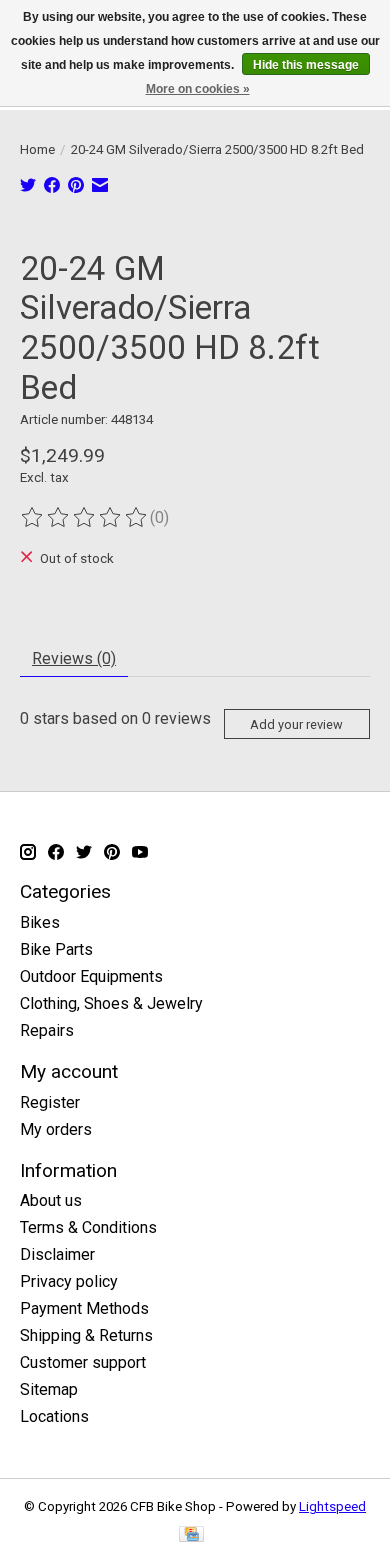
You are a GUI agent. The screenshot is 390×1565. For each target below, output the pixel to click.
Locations (54, 1416)
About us (51, 1200)
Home (37, 149)
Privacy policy (69, 1281)
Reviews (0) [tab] (74, 658)
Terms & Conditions (88, 1227)
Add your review (296, 724)
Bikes (40, 922)
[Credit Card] (191, 1535)
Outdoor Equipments (91, 976)
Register (50, 1102)
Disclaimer (57, 1254)
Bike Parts (56, 949)
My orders (56, 1129)
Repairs (47, 1030)
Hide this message (306, 65)
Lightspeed (332, 1506)
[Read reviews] (85, 518)
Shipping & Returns (86, 1335)
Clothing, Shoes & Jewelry (111, 1003)
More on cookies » (198, 89)
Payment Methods (84, 1308)
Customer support (83, 1362)
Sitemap (49, 1389)
